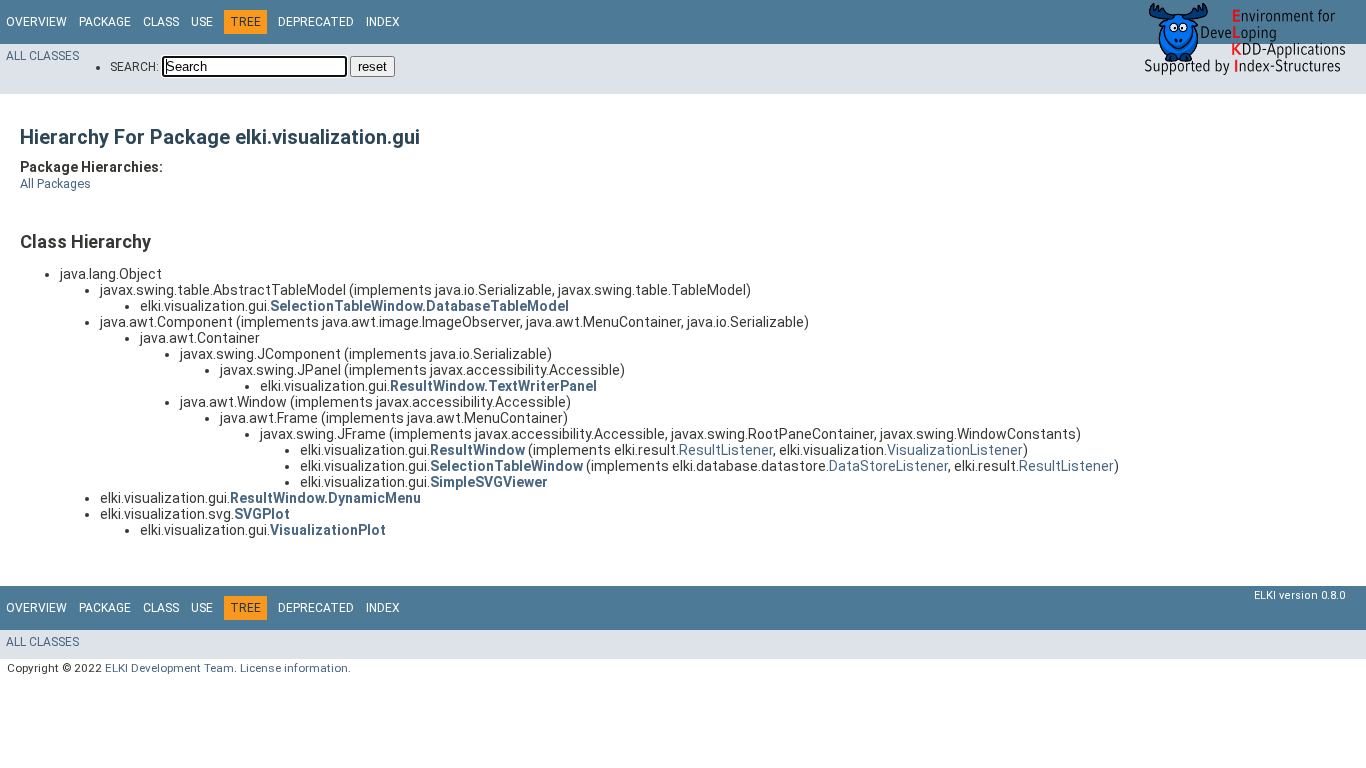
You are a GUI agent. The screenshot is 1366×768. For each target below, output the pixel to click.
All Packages (55, 183)
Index (383, 22)
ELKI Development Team (169, 668)
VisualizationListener (955, 450)
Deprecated (316, 22)
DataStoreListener (888, 466)
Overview (36, 22)
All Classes (42, 56)
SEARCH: (134, 67)
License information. (295, 668)
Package (105, 22)
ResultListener (726, 450)
